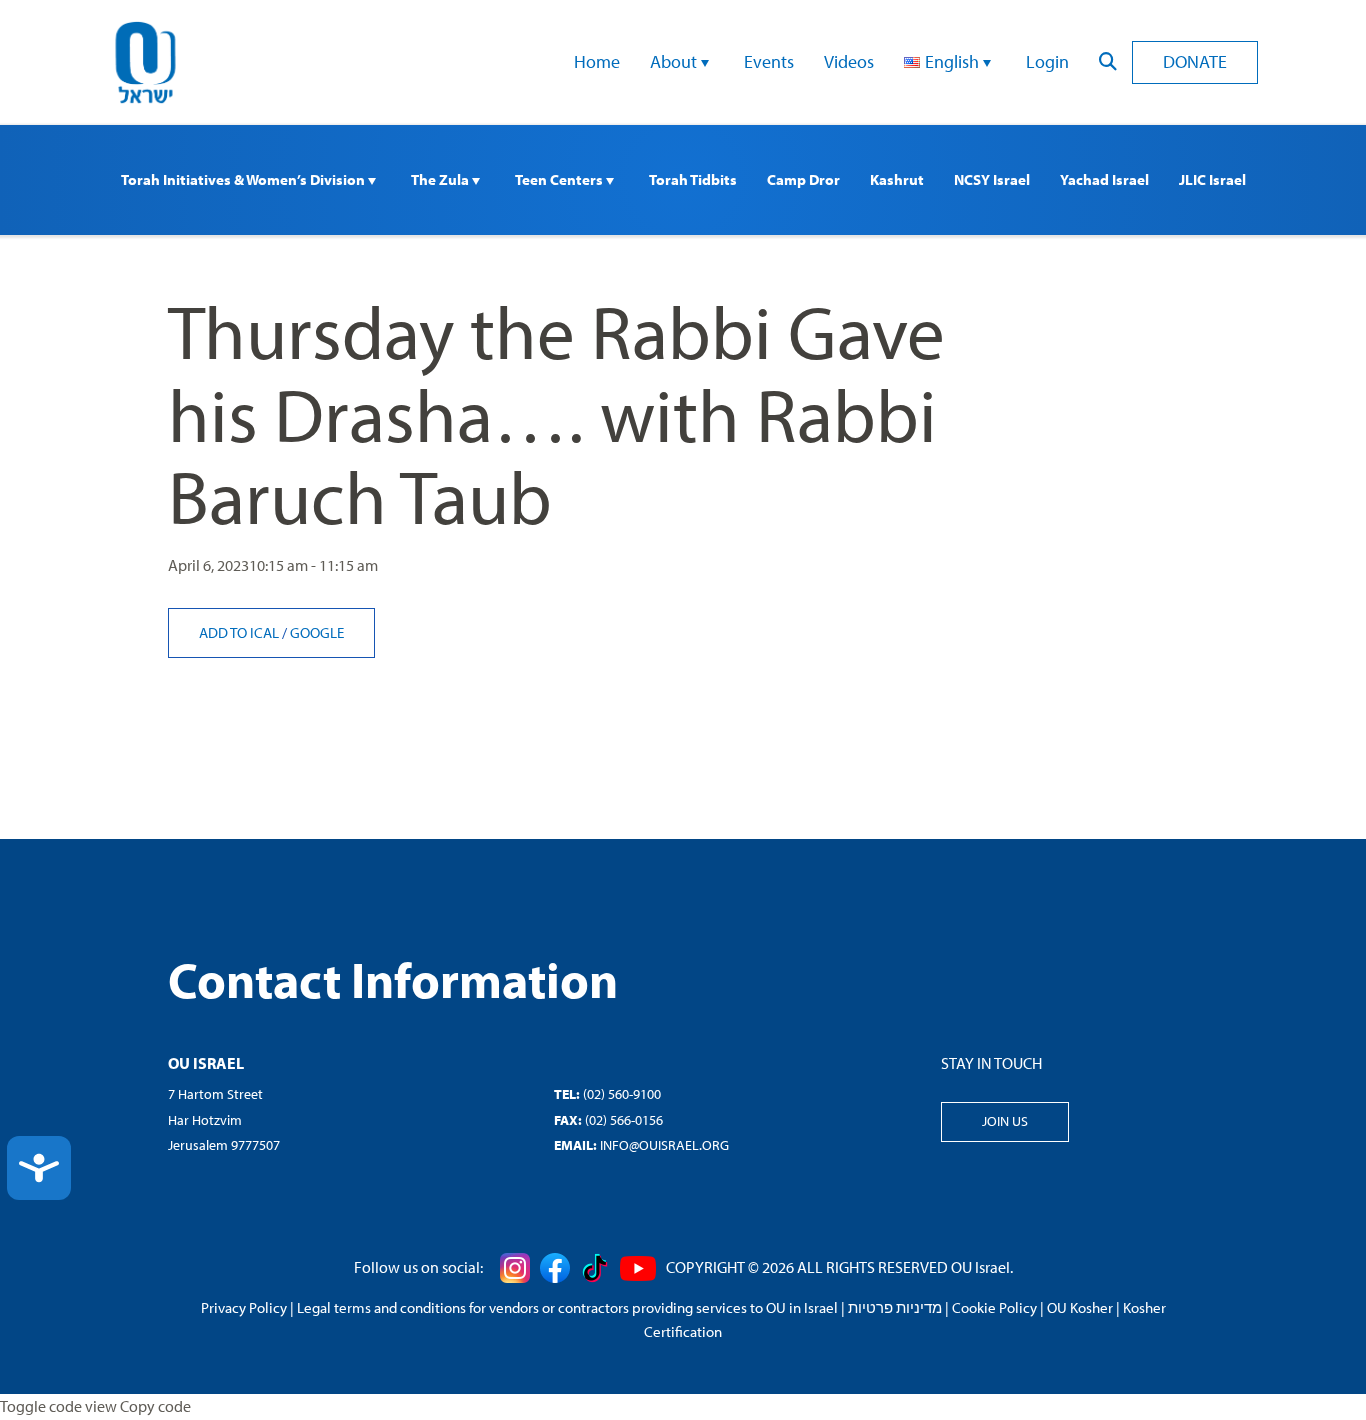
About (675, 61)
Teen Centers (560, 179)
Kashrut (897, 179)
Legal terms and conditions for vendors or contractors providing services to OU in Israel (567, 1307)
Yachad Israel (1104, 179)
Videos (849, 61)
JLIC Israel (1212, 179)
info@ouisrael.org (664, 1145)
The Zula (441, 179)
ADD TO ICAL (240, 632)
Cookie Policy (994, 1307)
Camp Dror (803, 179)
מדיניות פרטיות (895, 1307)
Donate (1195, 61)
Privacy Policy (244, 1307)
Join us (1005, 1121)
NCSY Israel (992, 179)
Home (597, 61)
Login (1047, 61)
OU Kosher (1080, 1307)
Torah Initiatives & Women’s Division (244, 179)
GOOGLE (317, 632)
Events (769, 61)
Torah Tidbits (693, 179)
